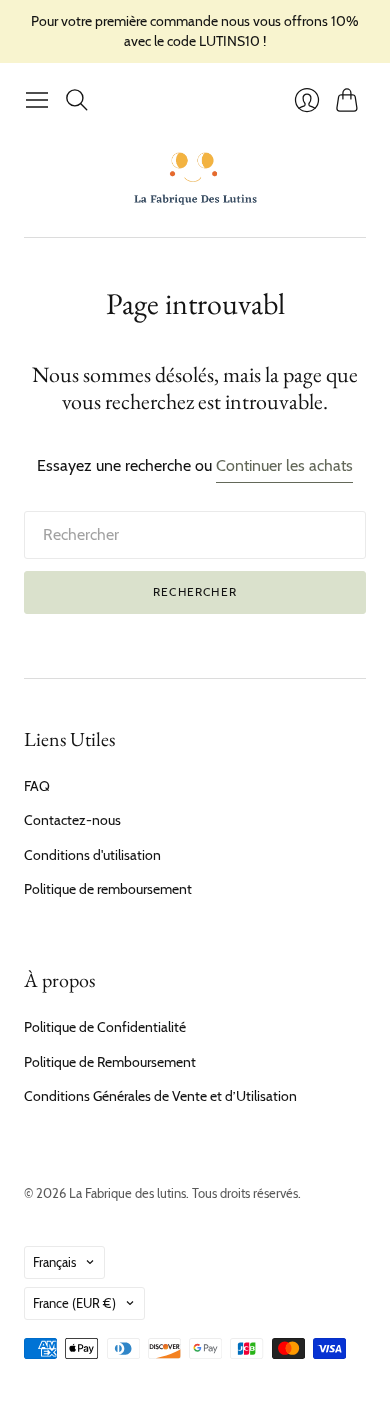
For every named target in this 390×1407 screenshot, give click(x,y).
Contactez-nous (72, 820)
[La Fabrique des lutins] (195, 178)
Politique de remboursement (108, 889)
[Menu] (37, 100)
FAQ (37, 786)
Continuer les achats (284, 465)
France (74, 1303)
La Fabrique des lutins (127, 1193)
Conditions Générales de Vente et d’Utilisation (160, 1096)
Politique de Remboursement (110, 1062)
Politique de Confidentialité (105, 1027)
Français (54, 1262)
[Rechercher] (77, 100)
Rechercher (195, 591)
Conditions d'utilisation (92, 855)
